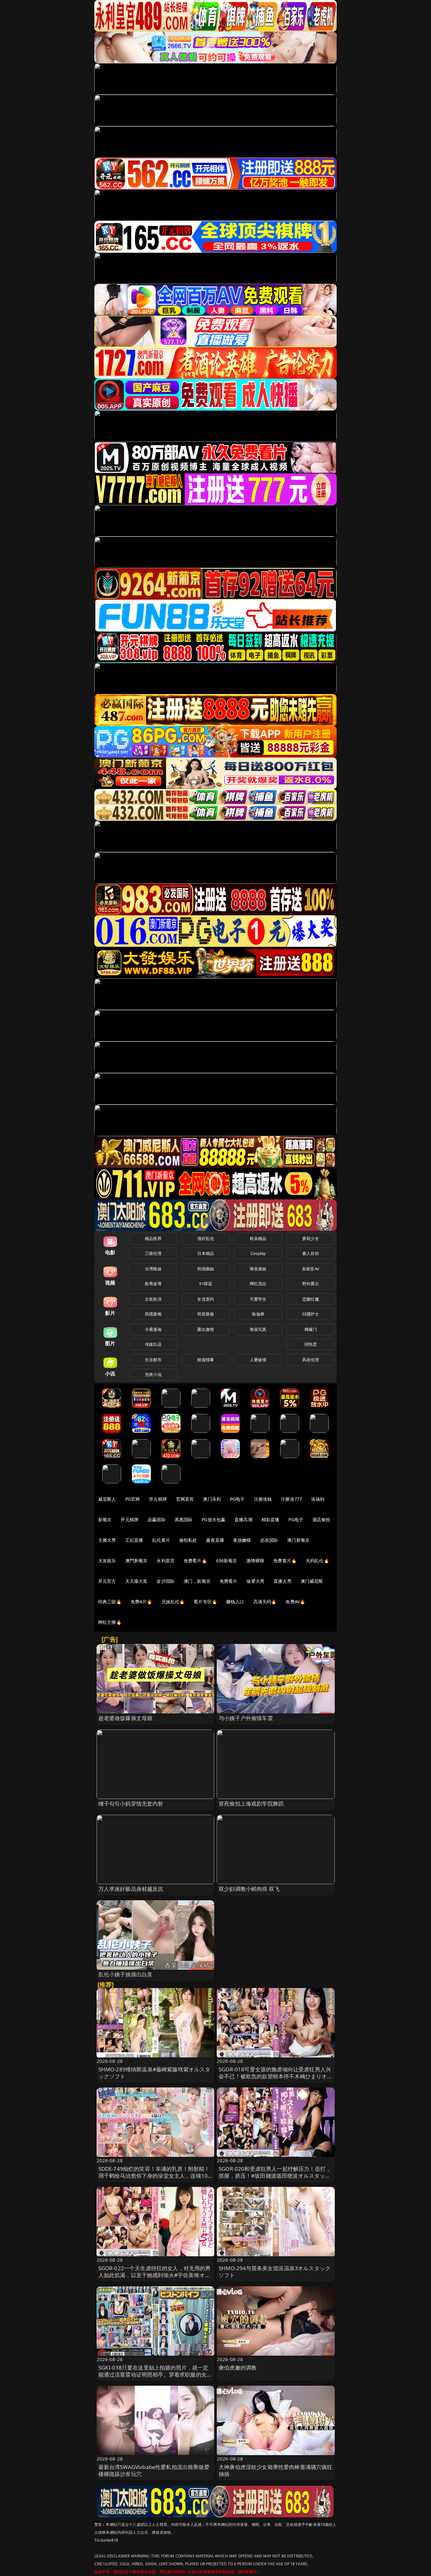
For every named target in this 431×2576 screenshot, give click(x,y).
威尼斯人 (107, 1499)
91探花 (206, 1284)
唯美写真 (258, 1329)
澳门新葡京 (298, 1540)
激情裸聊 (255, 1561)
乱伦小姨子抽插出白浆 (126, 1974)
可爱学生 (258, 1299)
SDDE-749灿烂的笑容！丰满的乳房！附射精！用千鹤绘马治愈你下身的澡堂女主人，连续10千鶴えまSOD (154, 2176)
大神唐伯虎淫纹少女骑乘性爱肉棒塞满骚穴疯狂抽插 (276, 2470)
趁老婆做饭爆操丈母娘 (126, 1718)
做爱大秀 (255, 1581)
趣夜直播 (215, 1540)
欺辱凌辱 (153, 1284)
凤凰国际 (184, 1519)
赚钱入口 (235, 1602)
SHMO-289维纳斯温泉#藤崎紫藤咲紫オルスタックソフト (154, 2073)
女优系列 (206, 1299)
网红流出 (258, 1284)
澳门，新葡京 (197, 1581)
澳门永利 (212, 1499)
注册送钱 (263, 1499)
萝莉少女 (311, 1238)
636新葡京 (227, 1561)
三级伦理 (153, 1253)
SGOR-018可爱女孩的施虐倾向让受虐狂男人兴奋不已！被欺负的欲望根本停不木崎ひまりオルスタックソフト (276, 2076)
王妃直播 (134, 1540)
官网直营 (185, 1499)
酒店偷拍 (321, 1519)
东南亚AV (311, 1269)
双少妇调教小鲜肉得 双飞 (249, 1889)
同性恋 (311, 1344)
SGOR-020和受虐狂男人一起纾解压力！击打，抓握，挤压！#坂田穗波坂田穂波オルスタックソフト (275, 2176)
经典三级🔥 (110, 1602)
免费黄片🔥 (285, 1561)
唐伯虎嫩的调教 (238, 2368)
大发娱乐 (107, 1561)
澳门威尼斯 (312, 1581)
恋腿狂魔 (311, 1299)
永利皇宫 (165, 1561)
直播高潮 (243, 1519)
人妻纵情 (258, 1360)
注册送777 (291, 1499)
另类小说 (153, 1374)
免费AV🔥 (295, 1602)
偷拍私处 (188, 1540)
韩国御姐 (206, 1269)
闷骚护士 (311, 1314)
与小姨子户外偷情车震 (246, 1718)
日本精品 (206, 1253)
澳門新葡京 (136, 1561)
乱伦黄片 (161, 1540)
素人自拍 (311, 1253)
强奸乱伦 (206, 1238)
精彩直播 (271, 1519)
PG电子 (237, 1499)
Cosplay (258, 1253)
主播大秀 (107, 1540)
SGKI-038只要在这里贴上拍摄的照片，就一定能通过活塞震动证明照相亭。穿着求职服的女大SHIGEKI (155, 2374)
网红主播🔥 (110, 1622)
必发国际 (269, 1540)
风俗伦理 (311, 1360)
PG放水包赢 (213, 1519)
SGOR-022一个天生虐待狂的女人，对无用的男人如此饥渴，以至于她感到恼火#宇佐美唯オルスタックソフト (155, 2275)
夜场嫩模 (242, 1540)
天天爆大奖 (136, 1581)
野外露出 (311, 1284)
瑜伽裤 (258, 1314)
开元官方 (107, 1581)
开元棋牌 (158, 1499)
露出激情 (206, 1329)
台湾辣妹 (153, 1269)
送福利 (318, 1499)
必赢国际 (157, 1519)
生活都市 (153, 1360)
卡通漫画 (153, 1329)
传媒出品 (153, 1344)
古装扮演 (153, 1299)
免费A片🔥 (142, 1602)
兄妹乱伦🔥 (173, 1602)
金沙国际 (165, 1581)
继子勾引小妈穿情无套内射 (131, 1804)
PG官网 (133, 1499)
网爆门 (311, 1329)
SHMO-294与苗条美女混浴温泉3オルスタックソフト (275, 2272)
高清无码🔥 (265, 1602)
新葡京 (105, 1519)
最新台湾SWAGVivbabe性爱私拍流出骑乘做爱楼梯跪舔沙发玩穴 (154, 2470)
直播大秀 (283, 1581)
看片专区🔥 (205, 1602)
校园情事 (206, 1360)
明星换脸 (206, 1314)
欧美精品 (258, 1238)
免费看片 (229, 1581)
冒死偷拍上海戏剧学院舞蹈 (251, 1804)
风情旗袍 (153, 1314)
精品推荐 (153, 1238)
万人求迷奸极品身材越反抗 (131, 1889)
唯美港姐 (258, 1269)
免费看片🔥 (195, 1561)
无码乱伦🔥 (317, 1561)
